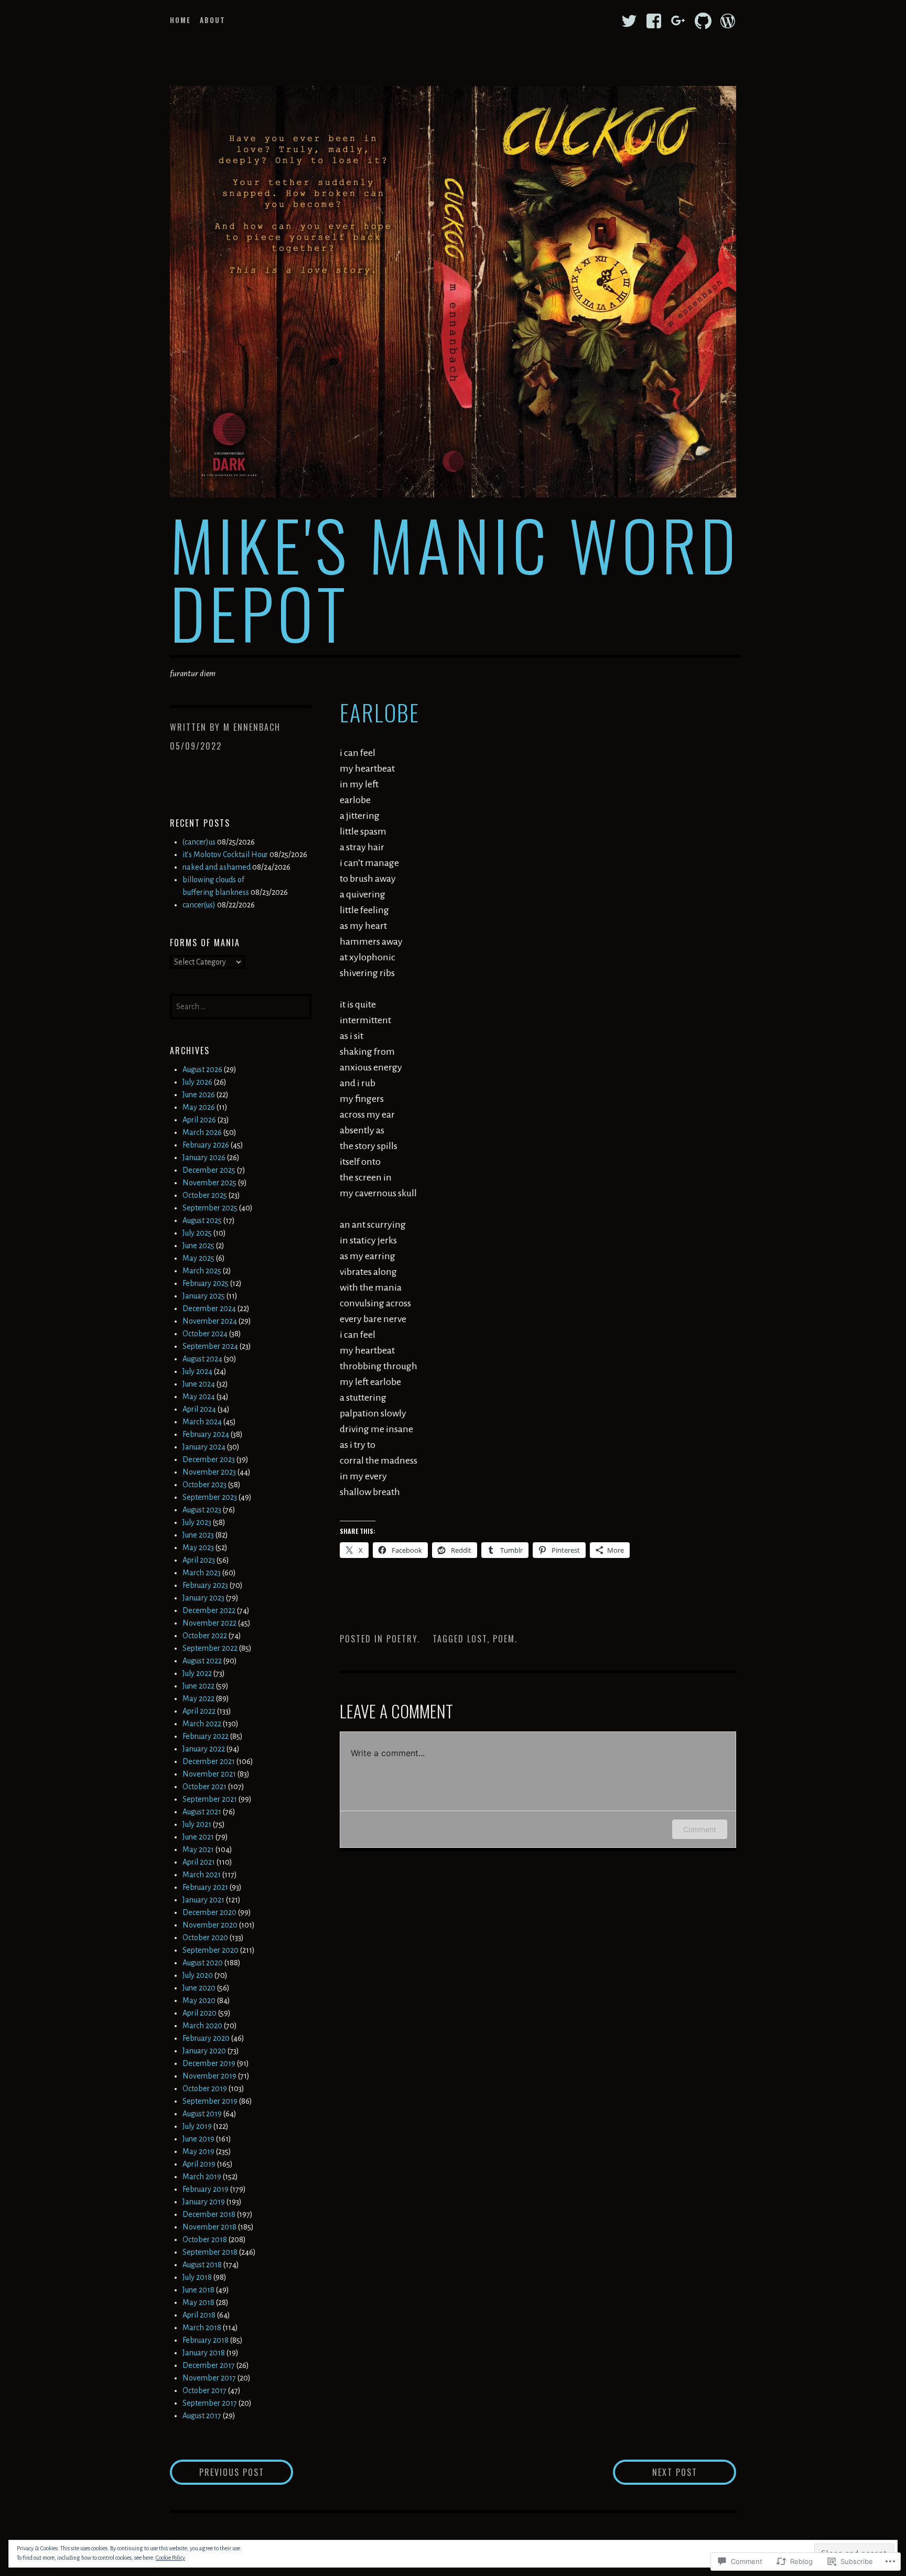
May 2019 (198, 2151)
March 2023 (202, 1573)
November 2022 (209, 1623)
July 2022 (197, 1673)
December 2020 (209, 1912)
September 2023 (210, 1497)
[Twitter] (629, 21)
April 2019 (199, 2164)
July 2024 (197, 1371)
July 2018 (197, 2277)
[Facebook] (654, 21)
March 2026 (202, 1132)
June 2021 (198, 1837)
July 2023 (197, 1522)
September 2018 (210, 2252)
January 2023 (203, 1598)
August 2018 (202, 2265)
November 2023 (209, 1472)
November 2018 (209, 2227)
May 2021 (198, 1849)
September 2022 (210, 1648)
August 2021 (202, 1812)
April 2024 (199, 1409)
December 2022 (209, 1610)
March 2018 (202, 2328)
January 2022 (204, 1749)
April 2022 (199, 1711)
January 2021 (203, 1900)
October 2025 (205, 1195)
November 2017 (209, 2378)
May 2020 (199, 2000)
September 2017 (210, 2403)
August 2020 (203, 1963)
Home (180, 20)
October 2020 (205, 1938)
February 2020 (206, 2038)
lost (477, 1639)
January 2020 (204, 2051)
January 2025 (204, 1296)
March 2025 (202, 1271)
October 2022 (205, 1636)
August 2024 (202, 1359)
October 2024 (205, 1334)
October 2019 (205, 2088)
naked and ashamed (217, 867)
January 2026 (204, 1157)
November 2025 (209, 1183)
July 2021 (197, 1824)
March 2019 (202, 2177)
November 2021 (209, 1774)
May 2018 (198, 2302)
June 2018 (198, 2290)
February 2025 (206, 1283)
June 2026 (199, 1095)
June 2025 (198, 1246)
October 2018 (205, 2239)
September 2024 (210, 1346)
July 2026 (197, 1082)
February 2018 (206, 2340)
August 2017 (202, 2416)
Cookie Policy (170, 2558)
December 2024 (209, 1308)
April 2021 (199, 1862)
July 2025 (197, 1233)
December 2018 (209, 2214)
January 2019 (204, 2202)
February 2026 (206, 1145)
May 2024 (199, 1397)
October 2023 (204, 1485)
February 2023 (205, 1585)
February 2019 (206, 2189)
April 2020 (199, 2013)
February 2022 (206, 1736)
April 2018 (199, 2315)
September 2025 (210, 1208)
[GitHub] (703, 21)
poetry (402, 1639)
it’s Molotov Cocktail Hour (225, 854)
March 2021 (202, 1875)
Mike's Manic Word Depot (455, 578)
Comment (700, 1829)
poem (504, 1639)
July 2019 (197, 2126)
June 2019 (198, 2139)
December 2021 (209, 1761)
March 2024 (202, 1422)
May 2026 (199, 1107)
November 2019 (209, 2076)
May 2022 (198, 1698)
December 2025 (209, 1170)
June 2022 (198, 1686)
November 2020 (210, 1925)
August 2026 (202, 1069)
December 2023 (209, 1459)
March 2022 (202, 1724)
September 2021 (210, 1799)
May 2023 (198, 1547)
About (213, 20)
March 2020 (202, 2026)
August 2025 (202, 1220)
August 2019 (202, 2114)
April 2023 (199, 1560)
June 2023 (198, 1535)
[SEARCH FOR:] (241, 1005)
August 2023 (202, 1510)
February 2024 (206, 1434)
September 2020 (211, 1950)
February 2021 (205, 1887)
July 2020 (198, 1975)
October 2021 (204, 1787)
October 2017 (204, 2390)
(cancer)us (199, 842)
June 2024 (199, 1384)
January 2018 (204, 2353)
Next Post (655, 2472)
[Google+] (678, 21)
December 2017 (209, 2365)
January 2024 (204, 1447)
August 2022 (202, 1661)
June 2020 (199, 1988)
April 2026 (199, 1120)
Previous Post (217, 2472)
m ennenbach (252, 727)
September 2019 (210, 2101)
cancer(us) (199, 905)
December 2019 (209, 2063)
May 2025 (198, 1258)
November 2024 (210, 1321)
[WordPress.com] (728, 21)
